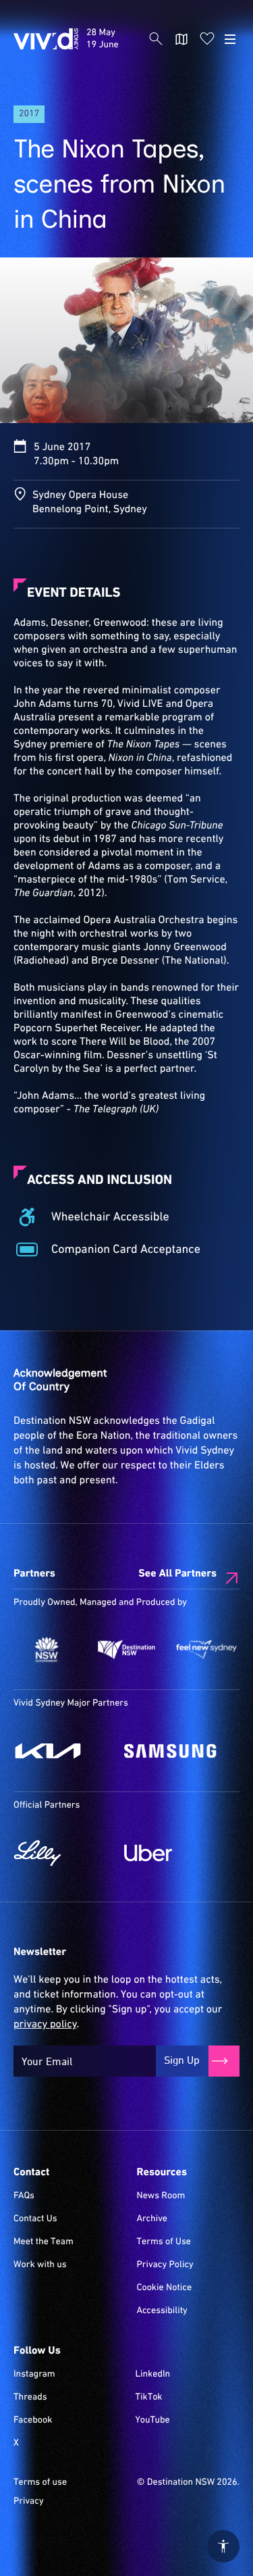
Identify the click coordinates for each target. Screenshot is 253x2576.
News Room (161, 2196)
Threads (30, 2398)
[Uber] (173, 1853)
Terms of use (40, 2483)
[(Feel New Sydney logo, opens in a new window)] (206, 1650)
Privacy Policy (165, 2265)
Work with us (40, 2265)
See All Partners (177, 1574)
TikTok (148, 2398)
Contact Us (35, 2219)
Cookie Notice (165, 2288)
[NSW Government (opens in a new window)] (47, 1650)
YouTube (152, 2421)
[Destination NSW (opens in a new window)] (126, 1650)
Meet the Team (44, 2242)
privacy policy (45, 2025)
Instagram (34, 2375)
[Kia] (62, 1751)
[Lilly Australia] (62, 1853)
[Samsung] (173, 1751)
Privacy (29, 2502)
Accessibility (162, 2311)
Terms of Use (164, 2242)
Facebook (33, 2421)
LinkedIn (152, 2375)
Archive (152, 2219)
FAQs (24, 2196)
